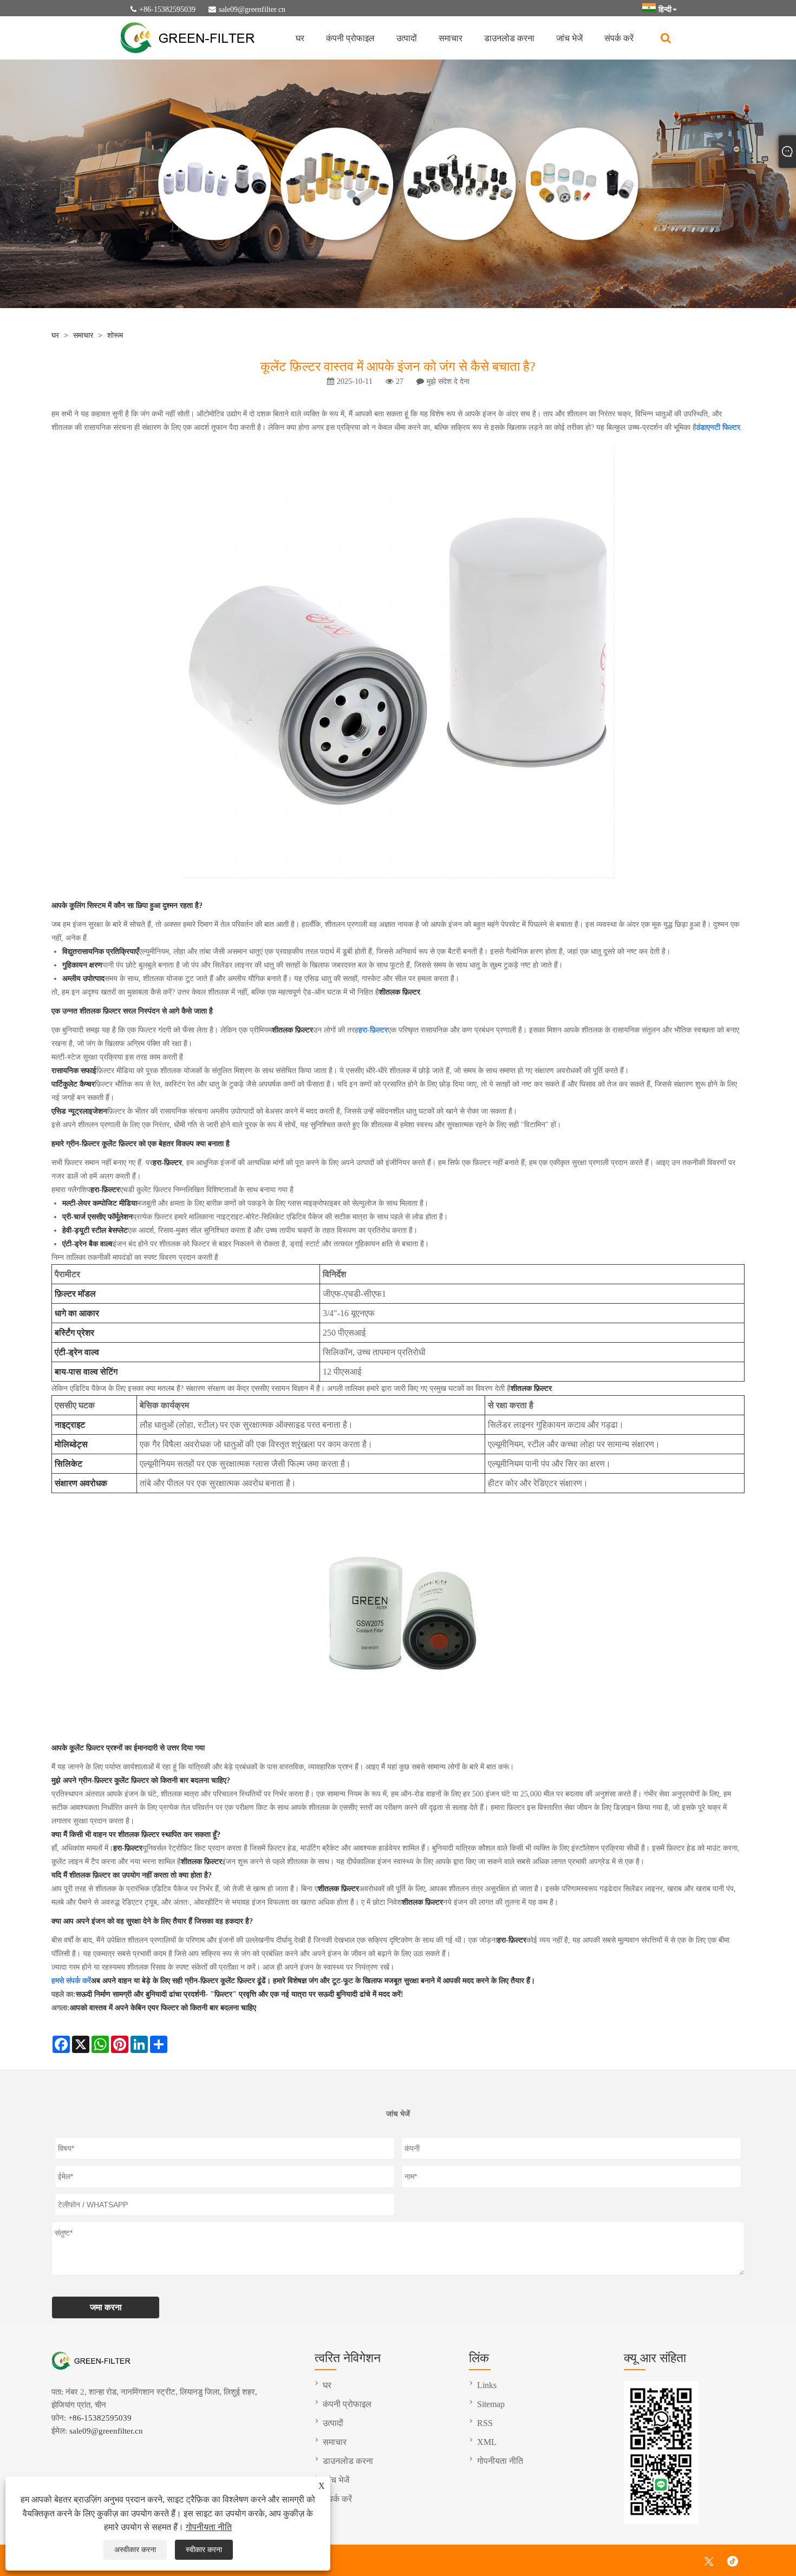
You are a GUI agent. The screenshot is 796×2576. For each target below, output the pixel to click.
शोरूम (115, 335)
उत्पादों (407, 38)
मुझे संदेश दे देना (448, 381)
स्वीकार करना (204, 2550)
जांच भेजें (569, 38)
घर (300, 38)
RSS (485, 2423)
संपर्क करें (619, 38)
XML (487, 2442)
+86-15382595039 (167, 9)
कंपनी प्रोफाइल (350, 38)
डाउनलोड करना (509, 38)
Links (487, 2385)
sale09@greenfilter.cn (252, 9)
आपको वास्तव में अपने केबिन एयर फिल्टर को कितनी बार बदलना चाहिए (163, 2008)
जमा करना (106, 2307)
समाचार (451, 38)
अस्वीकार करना (135, 2550)
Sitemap (491, 2404)
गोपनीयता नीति (209, 2527)
